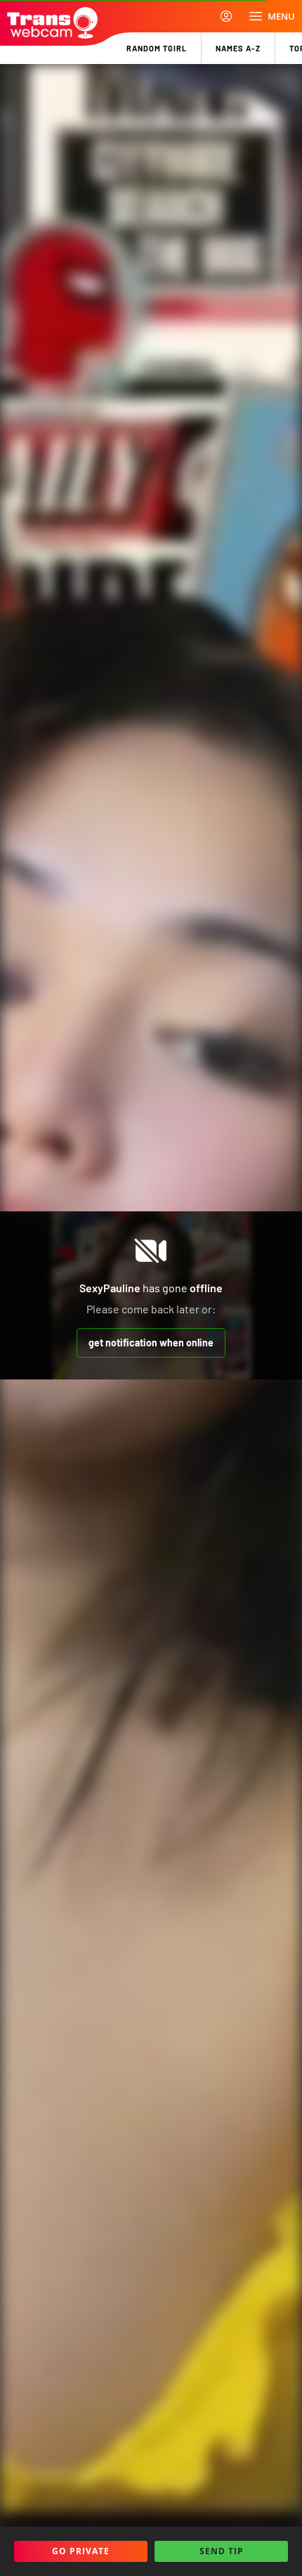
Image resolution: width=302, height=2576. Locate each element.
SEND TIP (222, 2551)
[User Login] (226, 16)
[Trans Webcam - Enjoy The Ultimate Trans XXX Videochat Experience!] (52, 23)
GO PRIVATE (81, 2551)
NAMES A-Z (238, 48)
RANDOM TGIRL (157, 48)
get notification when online (151, 1343)
